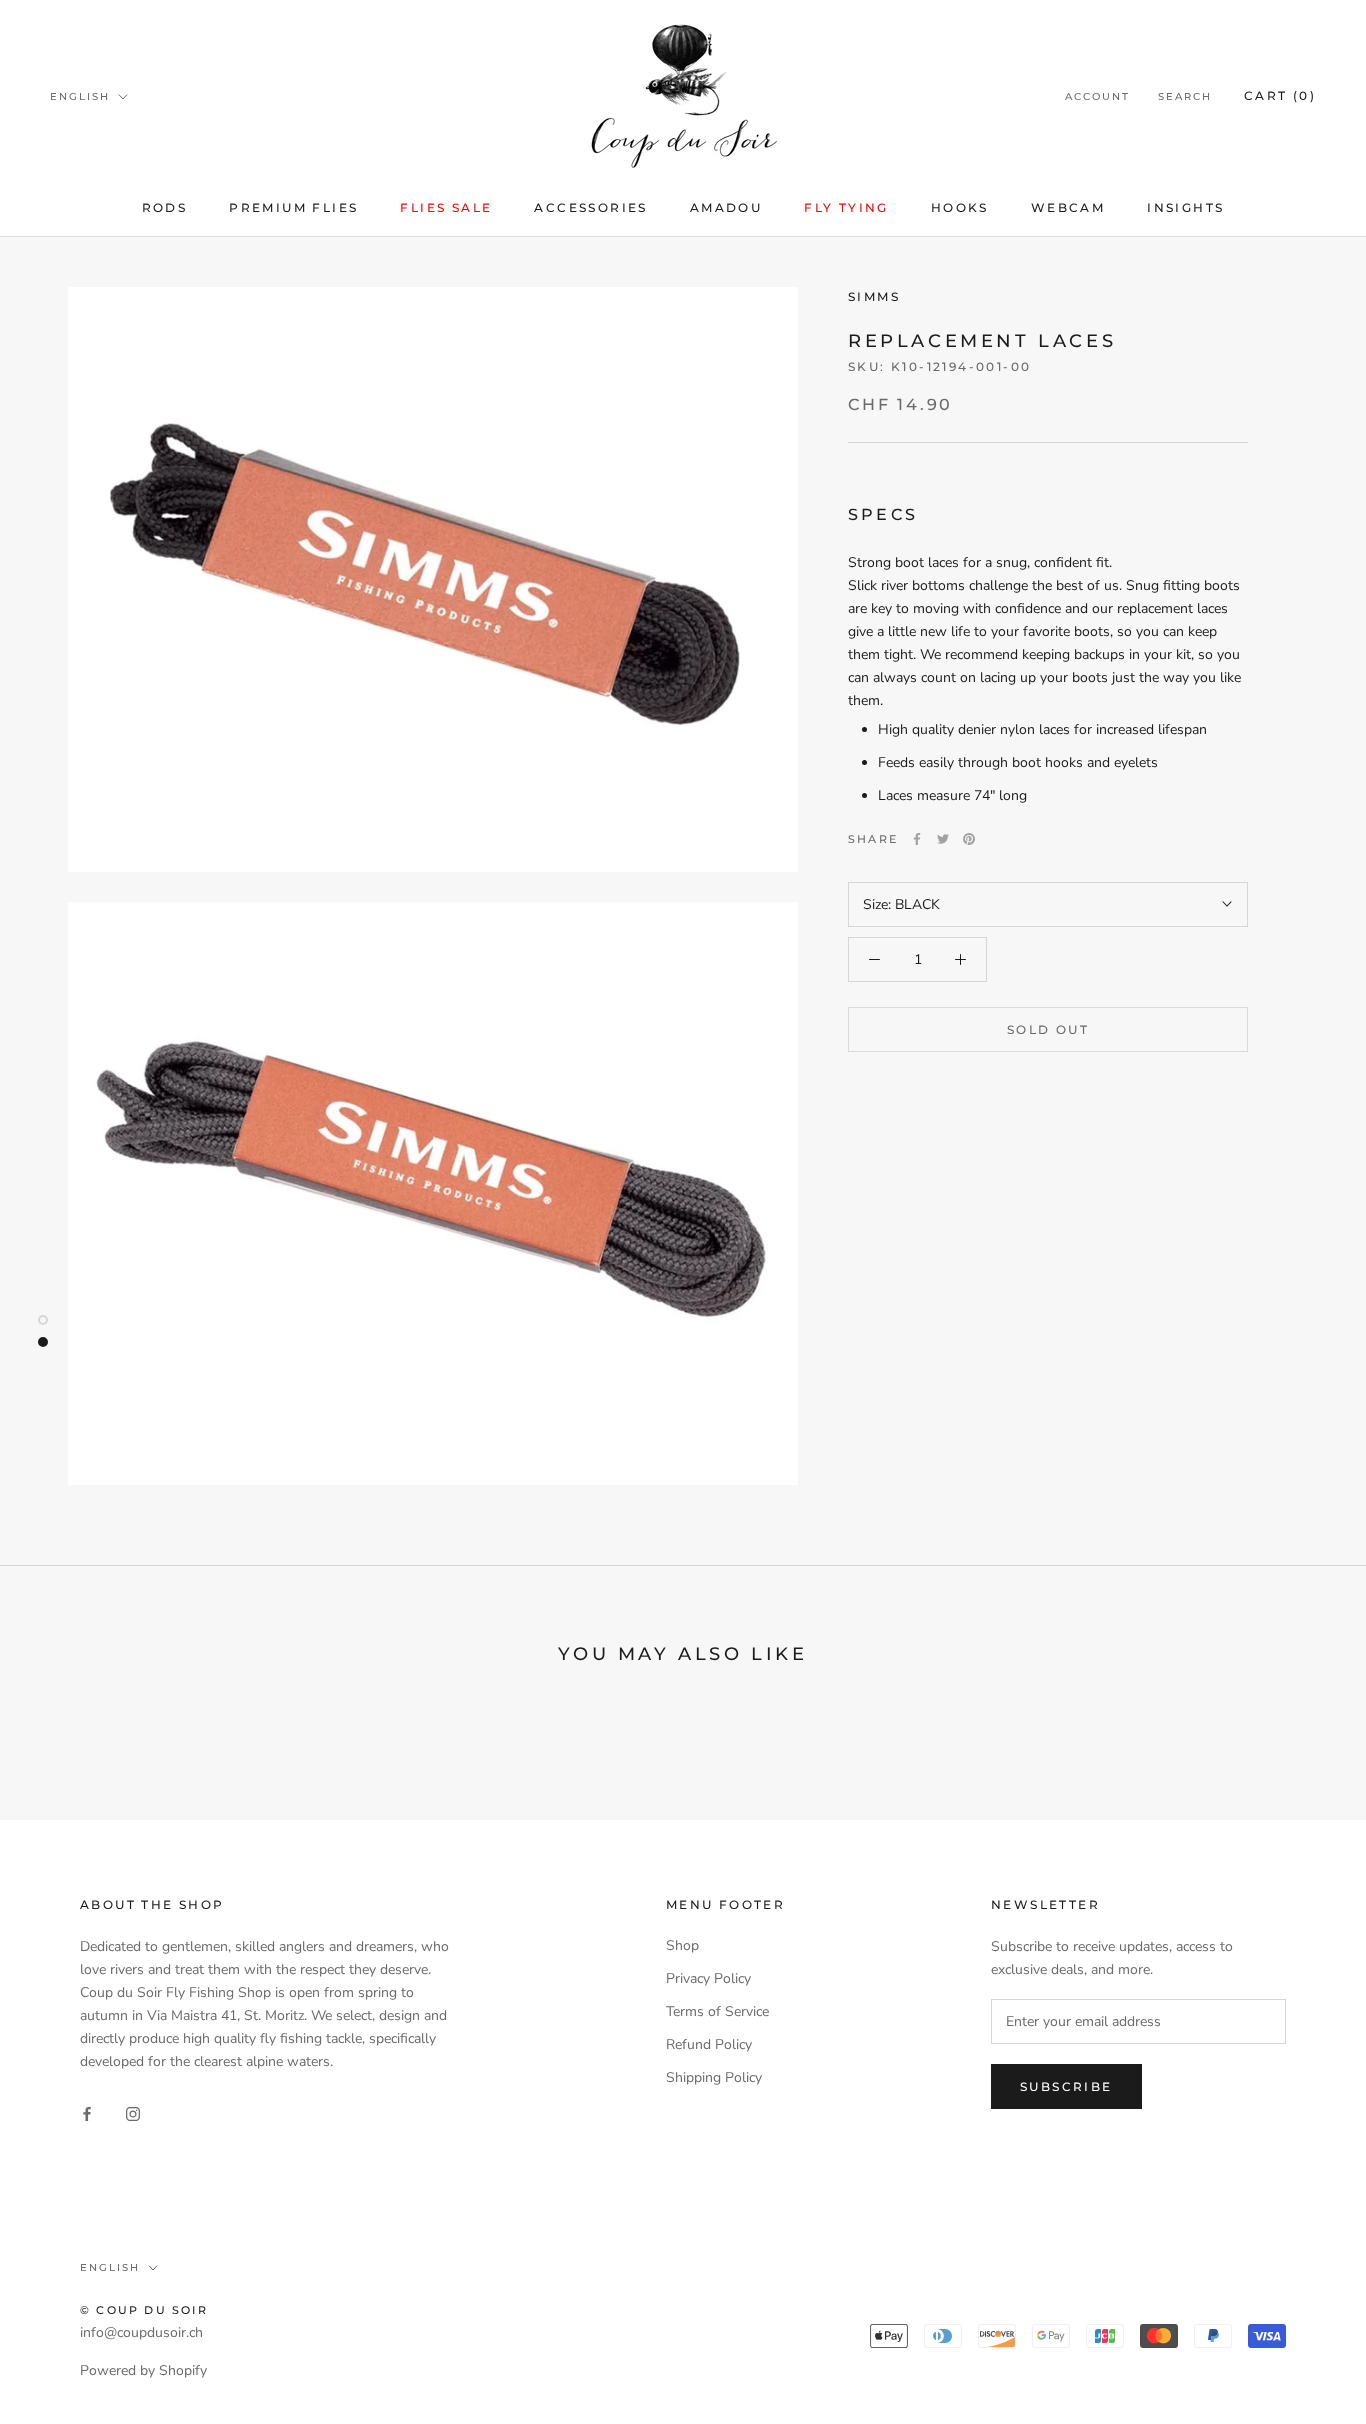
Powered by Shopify (143, 2370)
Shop (682, 1945)
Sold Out (1048, 1029)
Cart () (1280, 95)
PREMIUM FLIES (293, 207)
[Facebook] (917, 839)
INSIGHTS (1185, 207)
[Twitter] (943, 839)
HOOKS (960, 207)
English (80, 96)
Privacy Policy (708, 1978)
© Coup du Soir (144, 2310)
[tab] (1048, 607)
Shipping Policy (714, 2077)
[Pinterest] (969, 839)
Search (1185, 96)
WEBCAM (1068, 207)
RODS (165, 207)
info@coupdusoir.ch (141, 2332)
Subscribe (1066, 2086)
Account (1097, 96)
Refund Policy (709, 2044)
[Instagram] (133, 2113)
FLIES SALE (446, 207)
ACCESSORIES (590, 207)
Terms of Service (717, 2011)
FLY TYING (846, 207)
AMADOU (726, 207)
